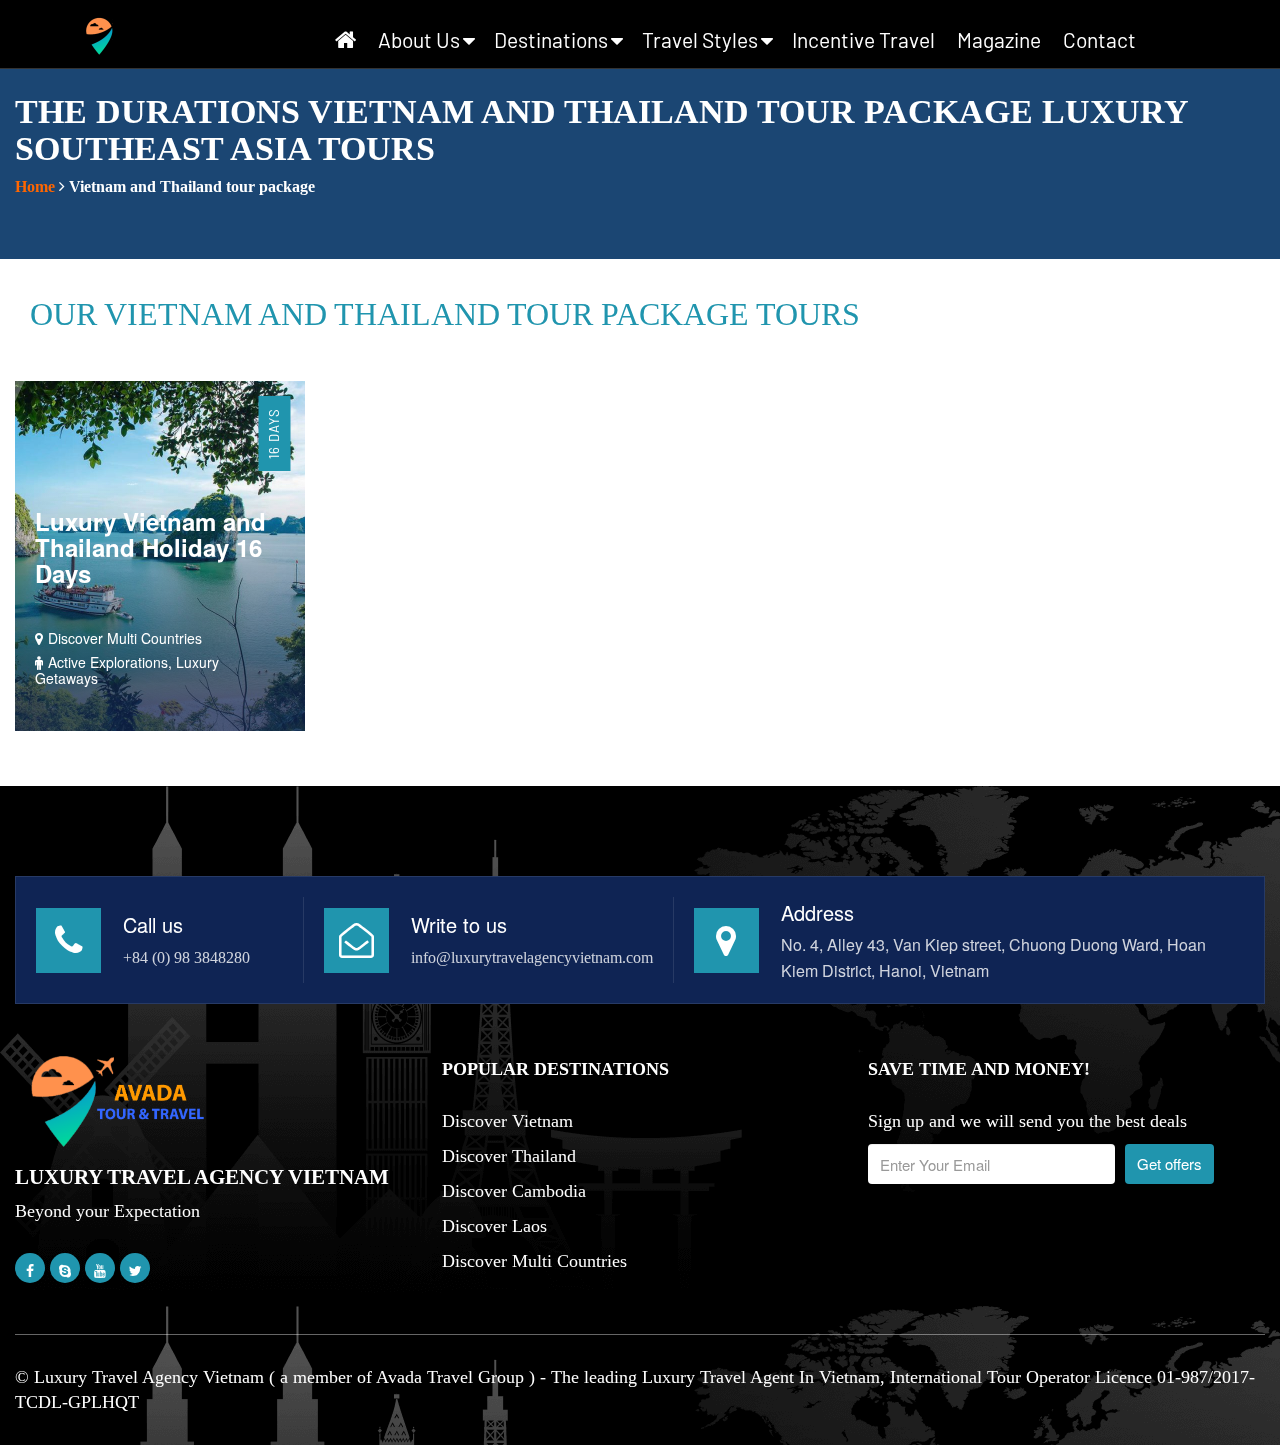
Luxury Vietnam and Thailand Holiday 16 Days (150, 547)
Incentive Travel (863, 39)
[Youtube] (100, 1270)
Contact (1099, 39)
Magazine (999, 39)
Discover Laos (494, 1226)
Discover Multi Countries (534, 1261)
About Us (419, 39)
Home (35, 186)
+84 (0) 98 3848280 (186, 957)
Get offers (1169, 1163)
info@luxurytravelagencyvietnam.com (532, 957)
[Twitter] (135, 1270)
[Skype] (65, 1270)
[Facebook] (30, 1270)
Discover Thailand (509, 1156)
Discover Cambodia (514, 1191)
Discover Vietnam (507, 1121)
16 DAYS (274, 433)
